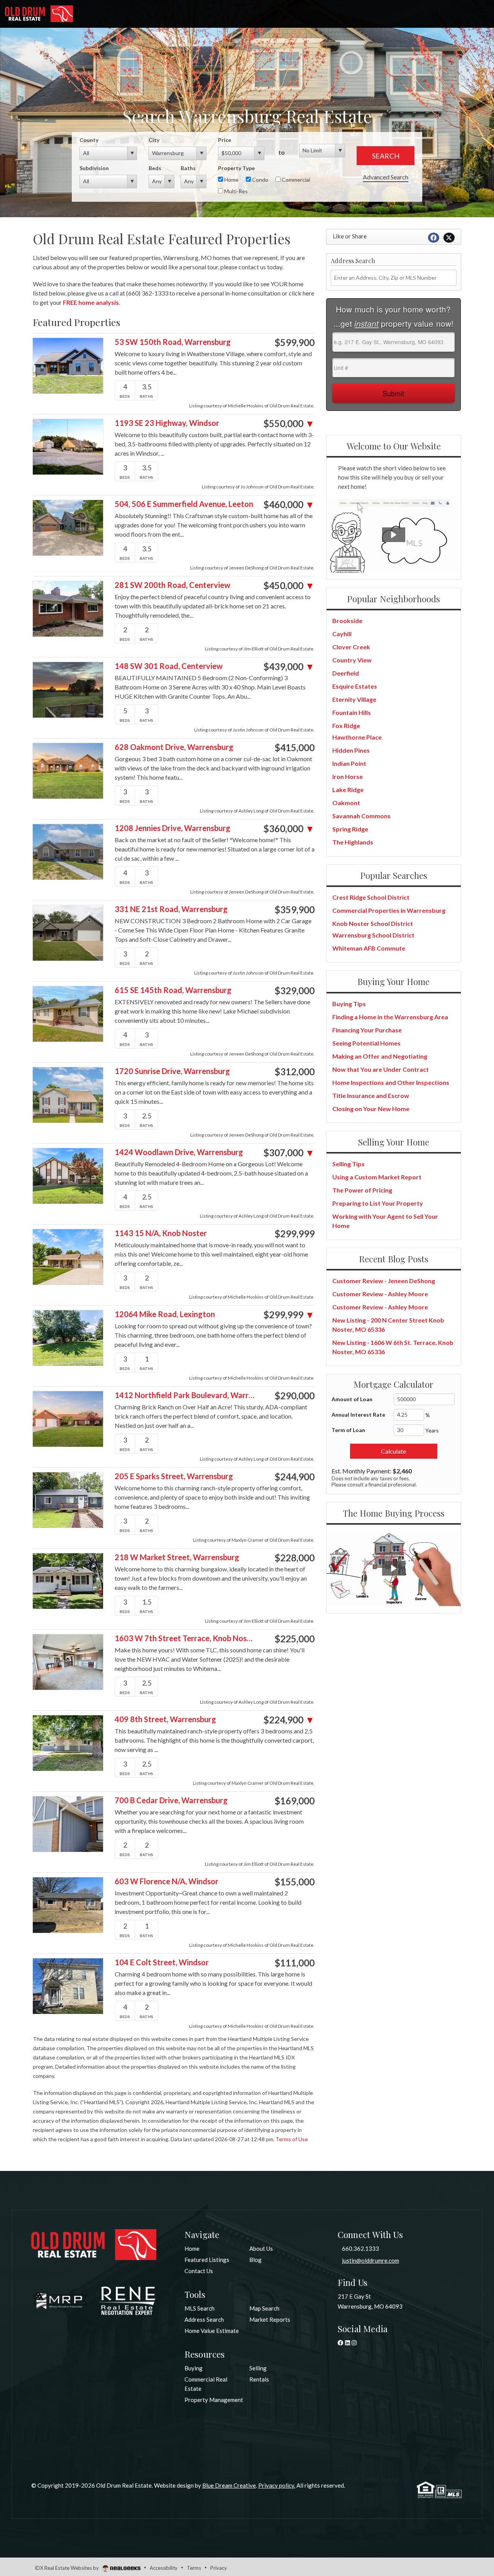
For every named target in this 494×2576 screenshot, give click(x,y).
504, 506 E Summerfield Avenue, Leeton (184, 504)
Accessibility (164, 2568)
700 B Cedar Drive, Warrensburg (171, 1800)
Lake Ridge (348, 790)
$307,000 (289, 1153)
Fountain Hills (352, 712)
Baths (188, 168)
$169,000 (294, 1801)
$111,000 (294, 1963)
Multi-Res (235, 191)
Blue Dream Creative (229, 2485)
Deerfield (346, 673)
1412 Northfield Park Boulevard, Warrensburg (185, 1395)
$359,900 (294, 910)
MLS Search (200, 2308)
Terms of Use (292, 2139)
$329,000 (294, 991)
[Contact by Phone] (439, 15)
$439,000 (289, 667)
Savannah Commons (361, 816)
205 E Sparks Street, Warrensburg (174, 1476)
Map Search (264, 2308)
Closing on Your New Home (371, 1109)
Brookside (347, 621)
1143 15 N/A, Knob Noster (161, 1233)
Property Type (236, 168)
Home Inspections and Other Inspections (391, 1082)
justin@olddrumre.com (370, 2260)
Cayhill (342, 634)
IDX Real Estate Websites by (67, 2568)
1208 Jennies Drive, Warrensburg (173, 828)
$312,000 (294, 1072)
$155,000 (294, 1882)
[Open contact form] (419, 15)
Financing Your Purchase (367, 1030)
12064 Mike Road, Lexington (165, 1314)
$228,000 (294, 1558)
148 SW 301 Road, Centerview (169, 666)
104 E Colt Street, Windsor (162, 1962)
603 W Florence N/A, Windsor (167, 1881)
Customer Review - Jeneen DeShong (384, 1281)
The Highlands (353, 842)
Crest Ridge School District (371, 897)
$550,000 (289, 424)
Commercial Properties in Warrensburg (389, 910)
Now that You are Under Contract (381, 1069)
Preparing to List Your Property (378, 1203)
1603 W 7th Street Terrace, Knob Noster (185, 1638)
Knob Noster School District (373, 923)
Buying (194, 2368)
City (154, 140)
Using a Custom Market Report (377, 1177)
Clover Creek (351, 647)
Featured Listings (207, 2260)
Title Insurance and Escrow (371, 1095)
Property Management (214, 2400)
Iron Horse (348, 776)
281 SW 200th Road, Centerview (173, 585)
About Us (261, 2248)
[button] (394, 535)
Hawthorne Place (357, 737)
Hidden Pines (351, 750)
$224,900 (289, 1720)
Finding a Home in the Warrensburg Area (390, 1017)
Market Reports (270, 2319)
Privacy (219, 2568)
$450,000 (289, 586)
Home (231, 180)
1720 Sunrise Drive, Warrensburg (172, 1071)
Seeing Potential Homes (366, 1043)
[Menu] (479, 15)
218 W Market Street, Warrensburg (177, 1557)
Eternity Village (354, 699)
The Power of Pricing (362, 1190)
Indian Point (349, 763)
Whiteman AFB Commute (369, 948)
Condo (260, 180)
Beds (155, 168)
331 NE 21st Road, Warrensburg (171, 909)
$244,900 (294, 1477)
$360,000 (289, 829)
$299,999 (294, 1234)
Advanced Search (386, 177)
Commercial (295, 180)
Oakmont (346, 803)
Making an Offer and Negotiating (380, 1056)
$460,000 (289, 505)
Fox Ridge (346, 726)
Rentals (259, 2379)
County (89, 140)
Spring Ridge (350, 829)
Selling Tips (349, 1164)
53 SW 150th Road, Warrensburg (173, 342)
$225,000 (294, 1639)
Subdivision (94, 168)
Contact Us (199, 2271)
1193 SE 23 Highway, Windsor (167, 423)
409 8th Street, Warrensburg (165, 1719)
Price (225, 140)
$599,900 (294, 343)
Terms (194, 2568)
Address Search (204, 2319)
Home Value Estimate (212, 2331)
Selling (258, 2368)
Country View (352, 660)
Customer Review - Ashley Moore (380, 1294)
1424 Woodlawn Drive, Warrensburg (179, 1152)
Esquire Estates (355, 686)
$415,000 (294, 748)
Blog (255, 2260)
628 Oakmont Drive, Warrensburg (174, 747)
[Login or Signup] (459, 14)
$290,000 (294, 1396)
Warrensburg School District (373, 935)
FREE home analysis (91, 302)
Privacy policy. (277, 2485)
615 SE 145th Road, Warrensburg (173, 990)
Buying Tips (349, 1004)
